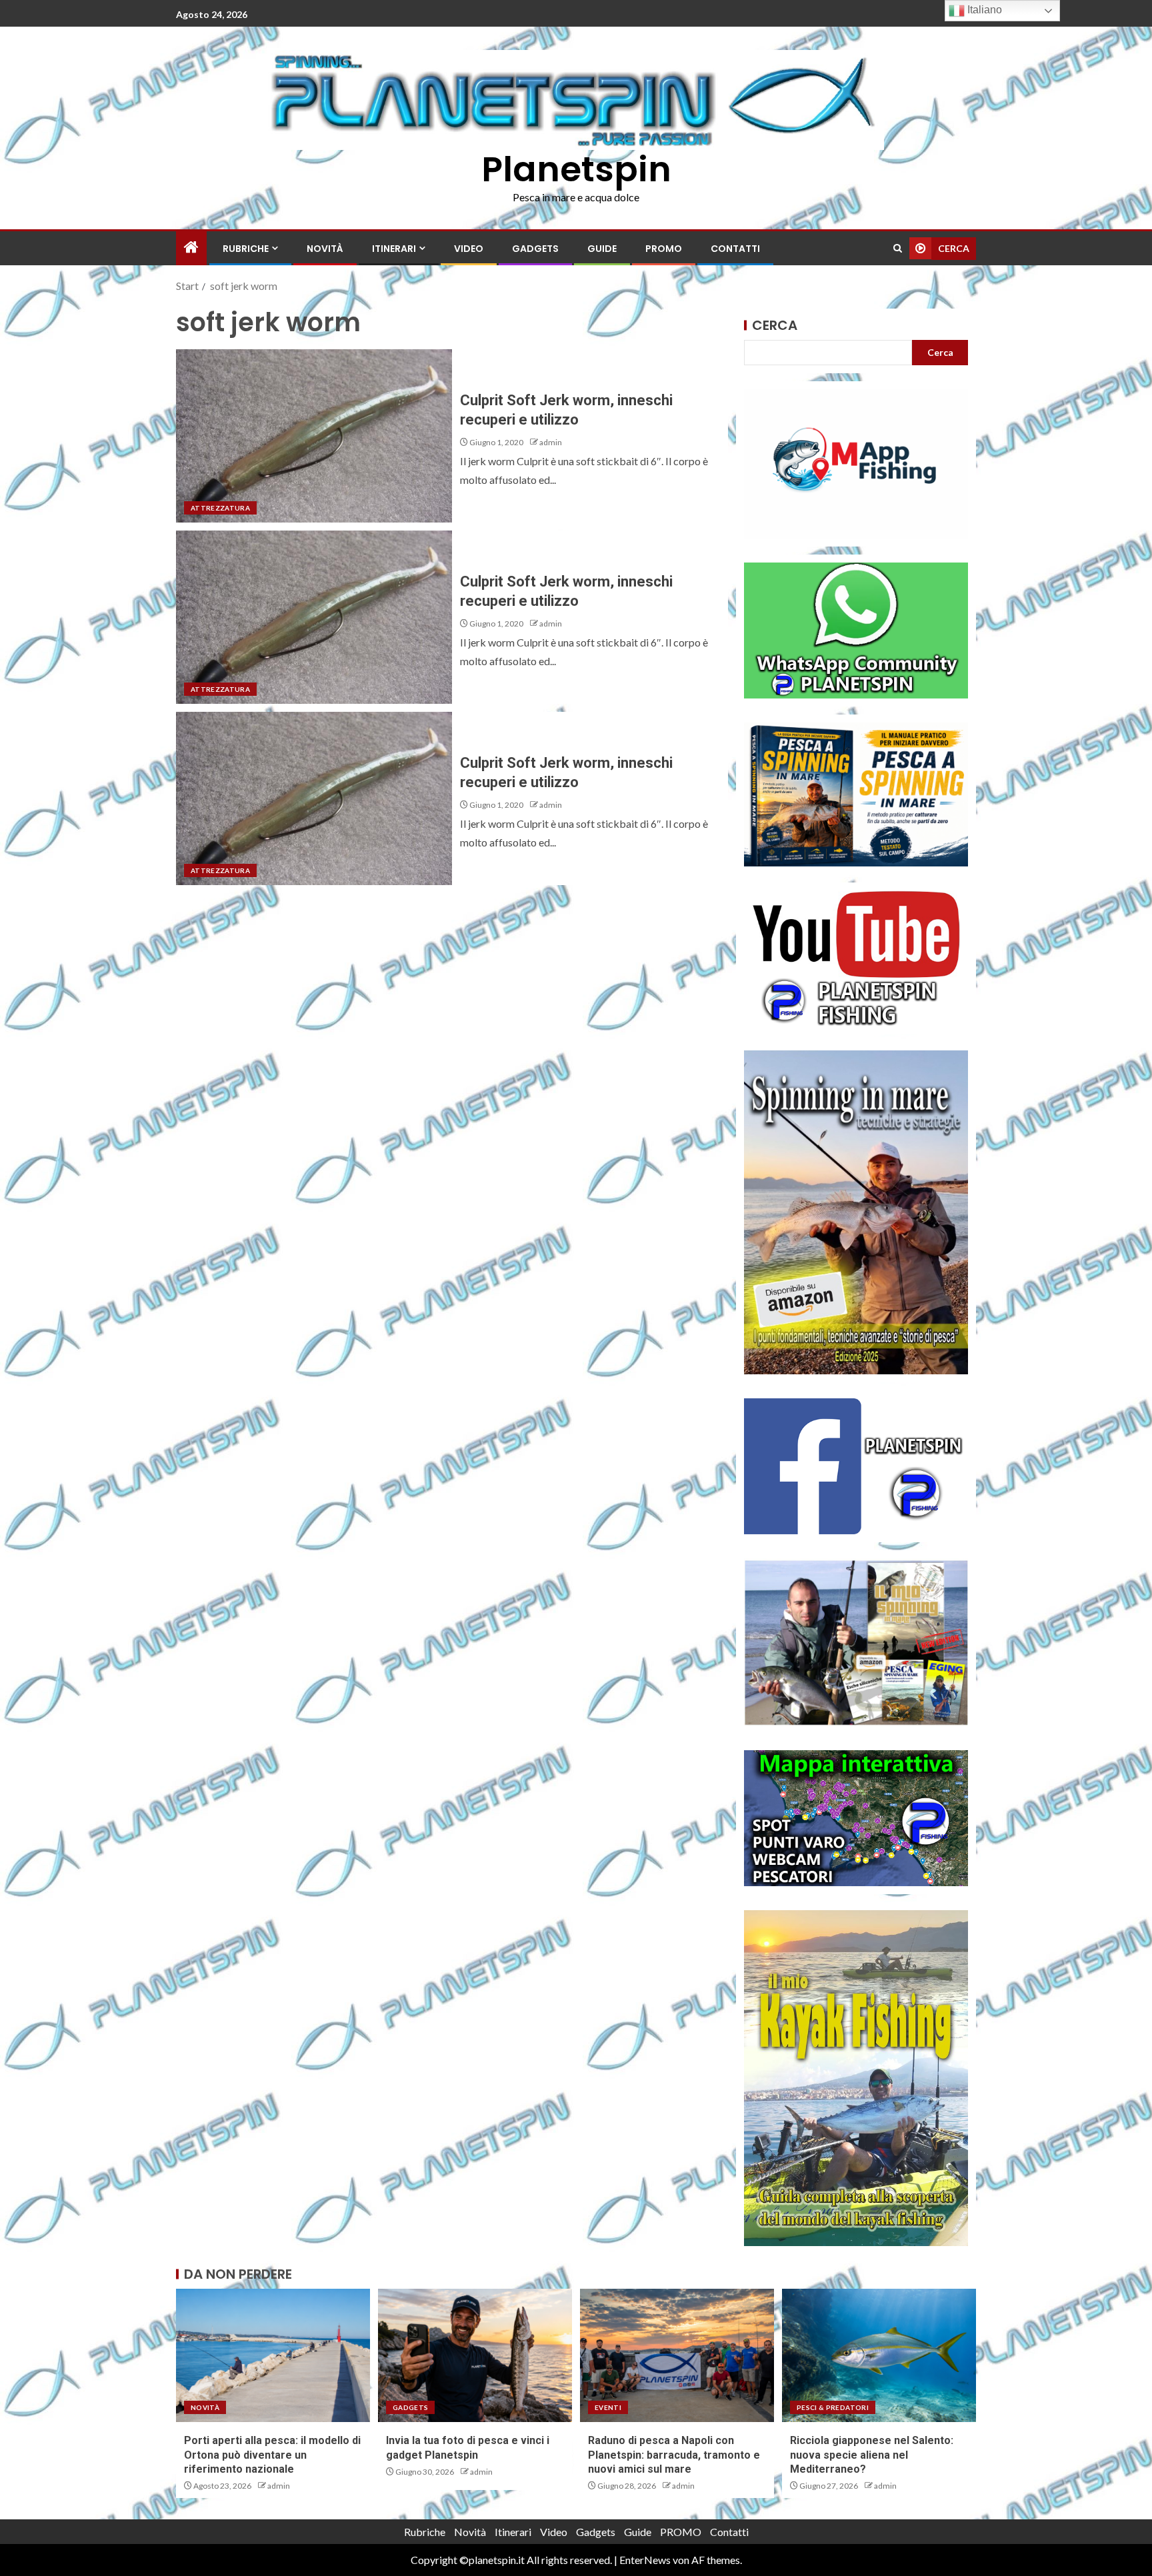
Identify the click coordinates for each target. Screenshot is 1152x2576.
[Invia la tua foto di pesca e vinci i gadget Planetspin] (475, 2355)
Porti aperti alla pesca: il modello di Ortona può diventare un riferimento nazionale (272, 2455)
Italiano (983, 10)
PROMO (664, 249)
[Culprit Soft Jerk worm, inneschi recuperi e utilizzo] (314, 436)
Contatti (735, 249)
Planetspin (576, 169)
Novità (325, 249)
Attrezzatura (220, 508)
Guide (602, 249)
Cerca (775, 325)
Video (469, 249)
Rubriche (246, 249)
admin (551, 442)
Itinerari (394, 249)
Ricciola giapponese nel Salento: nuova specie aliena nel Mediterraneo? (872, 2455)
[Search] (898, 248)
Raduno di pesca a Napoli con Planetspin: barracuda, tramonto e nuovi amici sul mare (674, 2455)
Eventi (608, 2407)
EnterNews (645, 2560)
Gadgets (535, 249)
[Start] (191, 248)
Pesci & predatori (833, 2407)
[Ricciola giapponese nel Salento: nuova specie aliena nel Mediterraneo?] (879, 2355)
